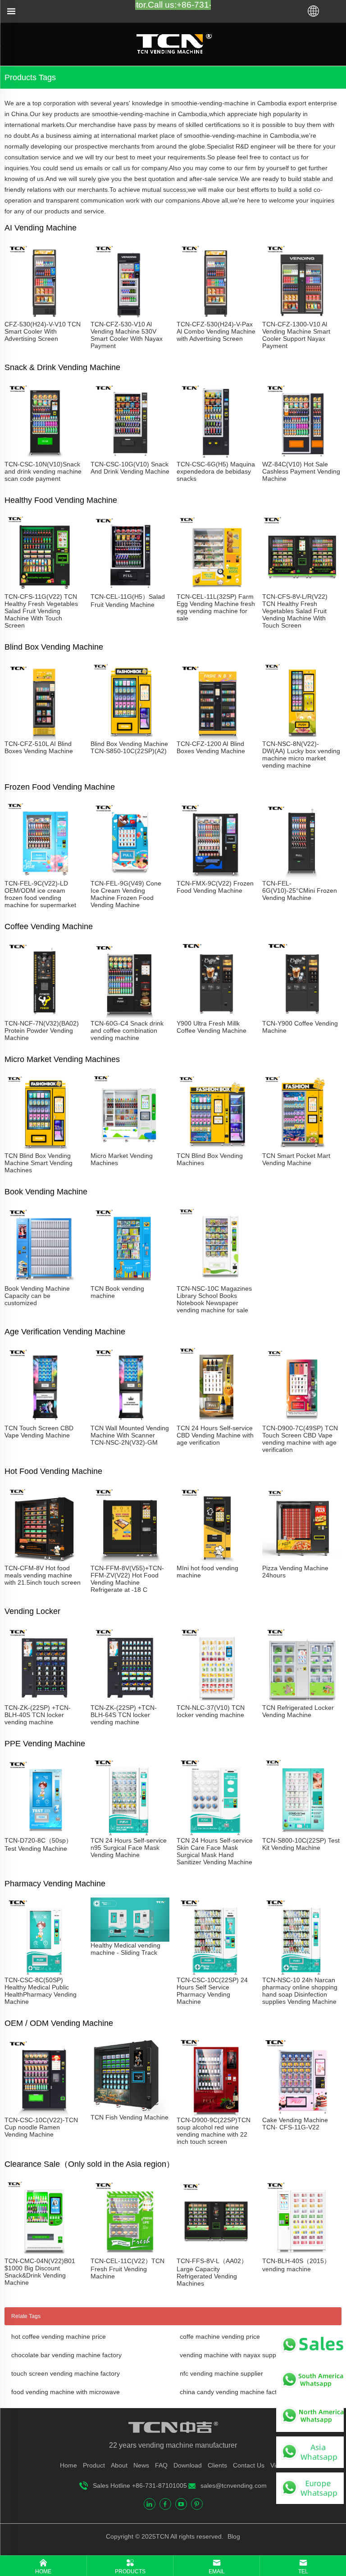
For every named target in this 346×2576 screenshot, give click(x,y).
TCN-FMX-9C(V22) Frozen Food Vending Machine (215, 887)
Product (94, 2465)
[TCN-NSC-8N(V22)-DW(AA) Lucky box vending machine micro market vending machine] (302, 737)
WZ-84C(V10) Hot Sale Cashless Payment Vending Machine (301, 471)
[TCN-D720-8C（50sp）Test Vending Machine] (44, 1833)
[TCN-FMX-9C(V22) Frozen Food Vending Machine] (216, 876)
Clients (217, 2465)
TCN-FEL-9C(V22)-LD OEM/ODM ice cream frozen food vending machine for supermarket (40, 894)
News (141, 2465)
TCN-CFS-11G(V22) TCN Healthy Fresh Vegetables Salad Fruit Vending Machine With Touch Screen (41, 611)
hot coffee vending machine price (59, 2336)
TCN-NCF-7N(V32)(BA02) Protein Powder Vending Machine (42, 1030)
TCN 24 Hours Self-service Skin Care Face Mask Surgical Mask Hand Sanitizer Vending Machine (215, 1851)
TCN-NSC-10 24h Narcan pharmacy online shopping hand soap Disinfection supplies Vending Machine (300, 1991)
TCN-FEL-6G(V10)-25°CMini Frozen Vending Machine (300, 890)
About (119, 2465)
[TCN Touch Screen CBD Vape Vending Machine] (44, 1421)
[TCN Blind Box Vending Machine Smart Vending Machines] (44, 1148)
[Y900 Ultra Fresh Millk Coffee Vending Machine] (216, 1016)
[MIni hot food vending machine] (216, 1561)
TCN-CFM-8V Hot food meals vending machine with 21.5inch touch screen (43, 1575)
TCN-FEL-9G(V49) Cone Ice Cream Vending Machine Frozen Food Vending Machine (126, 894)
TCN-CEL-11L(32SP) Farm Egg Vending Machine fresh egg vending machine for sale (216, 607)
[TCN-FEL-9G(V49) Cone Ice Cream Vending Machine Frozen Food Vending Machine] (130, 876)
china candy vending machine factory (233, 2392)
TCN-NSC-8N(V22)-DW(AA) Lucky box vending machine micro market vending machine (301, 755)
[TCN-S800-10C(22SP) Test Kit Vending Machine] (302, 1833)
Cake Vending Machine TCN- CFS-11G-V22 (295, 2124)
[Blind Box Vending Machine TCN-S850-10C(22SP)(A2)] (130, 737)
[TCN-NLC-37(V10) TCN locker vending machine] (216, 1700)
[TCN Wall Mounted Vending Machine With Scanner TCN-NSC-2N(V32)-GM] (130, 1421)
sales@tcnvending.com (234, 2486)
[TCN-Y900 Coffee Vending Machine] (302, 1016)
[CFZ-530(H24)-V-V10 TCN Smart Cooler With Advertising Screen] (44, 317)
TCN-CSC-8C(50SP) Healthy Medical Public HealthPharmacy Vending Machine (41, 1991)
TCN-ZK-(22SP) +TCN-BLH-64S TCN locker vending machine (124, 1715)
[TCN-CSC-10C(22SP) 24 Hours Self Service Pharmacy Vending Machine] (216, 1973)
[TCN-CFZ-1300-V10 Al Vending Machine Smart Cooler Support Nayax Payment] (302, 317)
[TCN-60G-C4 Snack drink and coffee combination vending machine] (130, 1016)
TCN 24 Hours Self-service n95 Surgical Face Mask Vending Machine (129, 1848)
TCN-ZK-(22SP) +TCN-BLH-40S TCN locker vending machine (38, 1715)
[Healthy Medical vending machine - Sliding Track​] (130, 1938)
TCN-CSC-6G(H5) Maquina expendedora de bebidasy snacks (216, 471)
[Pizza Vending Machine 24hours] (302, 1561)
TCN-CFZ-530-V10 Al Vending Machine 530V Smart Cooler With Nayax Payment (127, 335)
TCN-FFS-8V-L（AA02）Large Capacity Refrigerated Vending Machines (212, 2272)
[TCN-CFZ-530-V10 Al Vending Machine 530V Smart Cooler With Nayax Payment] (130, 317)
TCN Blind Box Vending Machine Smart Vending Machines (39, 1163)
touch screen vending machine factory (66, 2373)
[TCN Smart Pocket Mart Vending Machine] (302, 1148)
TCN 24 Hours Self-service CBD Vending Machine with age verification (215, 1435)
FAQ (161, 2465)
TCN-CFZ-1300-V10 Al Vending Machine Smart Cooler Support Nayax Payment (296, 335)
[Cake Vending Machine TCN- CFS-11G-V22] (302, 2113)
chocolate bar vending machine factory (66, 2355)
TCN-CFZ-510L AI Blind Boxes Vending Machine (39, 747)
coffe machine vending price (220, 2336)
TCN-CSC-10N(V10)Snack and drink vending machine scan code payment (43, 471)
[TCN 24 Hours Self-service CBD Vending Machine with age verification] (216, 1421)
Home (68, 2465)
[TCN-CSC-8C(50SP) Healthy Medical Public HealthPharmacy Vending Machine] (44, 1973)
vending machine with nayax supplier (232, 2355)
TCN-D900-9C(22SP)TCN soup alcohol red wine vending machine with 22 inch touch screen (214, 2131)
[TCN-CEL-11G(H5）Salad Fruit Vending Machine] (130, 589)
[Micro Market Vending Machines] (130, 1148)
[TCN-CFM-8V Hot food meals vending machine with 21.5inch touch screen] (44, 1561)
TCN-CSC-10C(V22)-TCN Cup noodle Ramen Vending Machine (41, 2127)
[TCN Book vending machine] (130, 1281)
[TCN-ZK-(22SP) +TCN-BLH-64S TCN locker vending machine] (130, 1700)
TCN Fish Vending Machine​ (130, 2117)
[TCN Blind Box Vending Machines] (216, 1148)
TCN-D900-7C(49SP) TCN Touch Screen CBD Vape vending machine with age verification (300, 1439)
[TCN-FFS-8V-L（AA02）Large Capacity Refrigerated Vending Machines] (216, 2254)
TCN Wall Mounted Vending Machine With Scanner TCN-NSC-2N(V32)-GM (130, 1435)
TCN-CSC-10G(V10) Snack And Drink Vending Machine (130, 468)
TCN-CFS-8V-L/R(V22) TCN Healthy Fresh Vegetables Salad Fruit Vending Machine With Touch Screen (295, 611)
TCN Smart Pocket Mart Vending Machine (296, 1159)
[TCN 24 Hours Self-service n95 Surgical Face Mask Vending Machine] (130, 1833)
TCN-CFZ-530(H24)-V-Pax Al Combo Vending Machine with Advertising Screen (216, 331)
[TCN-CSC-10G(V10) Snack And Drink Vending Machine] (130, 457)
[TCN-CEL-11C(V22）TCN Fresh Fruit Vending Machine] (130, 2254)
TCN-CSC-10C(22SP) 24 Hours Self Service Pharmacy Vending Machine (212, 1991)
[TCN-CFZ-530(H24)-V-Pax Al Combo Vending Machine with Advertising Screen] (216, 317)
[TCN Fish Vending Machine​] (130, 2110)
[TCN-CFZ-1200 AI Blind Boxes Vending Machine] (216, 737)
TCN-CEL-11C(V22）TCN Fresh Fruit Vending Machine (127, 2269)
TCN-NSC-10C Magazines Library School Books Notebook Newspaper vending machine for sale (214, 1299)
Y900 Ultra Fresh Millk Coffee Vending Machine (212, 1027)
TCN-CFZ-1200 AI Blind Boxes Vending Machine (211, 747)
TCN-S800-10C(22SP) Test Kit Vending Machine (301, 1844)
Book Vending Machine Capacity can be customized (37, 1296)
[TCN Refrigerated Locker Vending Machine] (302, 1700)
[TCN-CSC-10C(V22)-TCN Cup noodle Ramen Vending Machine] (44, 2113)
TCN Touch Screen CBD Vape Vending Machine (39, 1432)
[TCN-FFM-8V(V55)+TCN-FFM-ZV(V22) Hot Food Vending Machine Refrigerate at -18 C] (130, 1561)
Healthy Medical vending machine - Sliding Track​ (125, 1949)
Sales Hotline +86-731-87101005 (140, 2486)
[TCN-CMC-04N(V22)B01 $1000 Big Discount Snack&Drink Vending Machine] (44, 2254)
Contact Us (249, 2465)
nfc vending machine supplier (221, 2373)
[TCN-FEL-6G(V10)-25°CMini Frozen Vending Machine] (302, 876)
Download (188, 2465)
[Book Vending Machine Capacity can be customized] (44, 1281)
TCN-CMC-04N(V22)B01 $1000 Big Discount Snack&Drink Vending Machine (40, 2272)
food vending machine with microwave (66, 2392)
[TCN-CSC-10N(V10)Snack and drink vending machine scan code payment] (44, 457)
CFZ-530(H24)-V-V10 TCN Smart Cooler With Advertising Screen (43, 331)
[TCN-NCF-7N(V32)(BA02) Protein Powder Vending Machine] (44, 1016)
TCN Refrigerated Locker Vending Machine (298, 1711)
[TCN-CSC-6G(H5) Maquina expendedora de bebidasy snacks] (216, 457)
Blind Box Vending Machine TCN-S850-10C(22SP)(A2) (129, 747)
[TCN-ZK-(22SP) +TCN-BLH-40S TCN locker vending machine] (44, 1700)
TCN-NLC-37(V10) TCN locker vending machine (211, 1711)
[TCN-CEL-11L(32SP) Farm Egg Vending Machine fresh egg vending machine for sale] (216, 589)
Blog (233, 2536)
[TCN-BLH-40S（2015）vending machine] (302, 2254)
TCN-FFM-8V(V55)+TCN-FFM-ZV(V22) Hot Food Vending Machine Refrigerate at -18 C (127, 1579)
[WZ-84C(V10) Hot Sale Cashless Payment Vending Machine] (302, 457)
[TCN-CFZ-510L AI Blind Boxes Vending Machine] (44, 737)
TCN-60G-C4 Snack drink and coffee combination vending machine (127, 1030)
